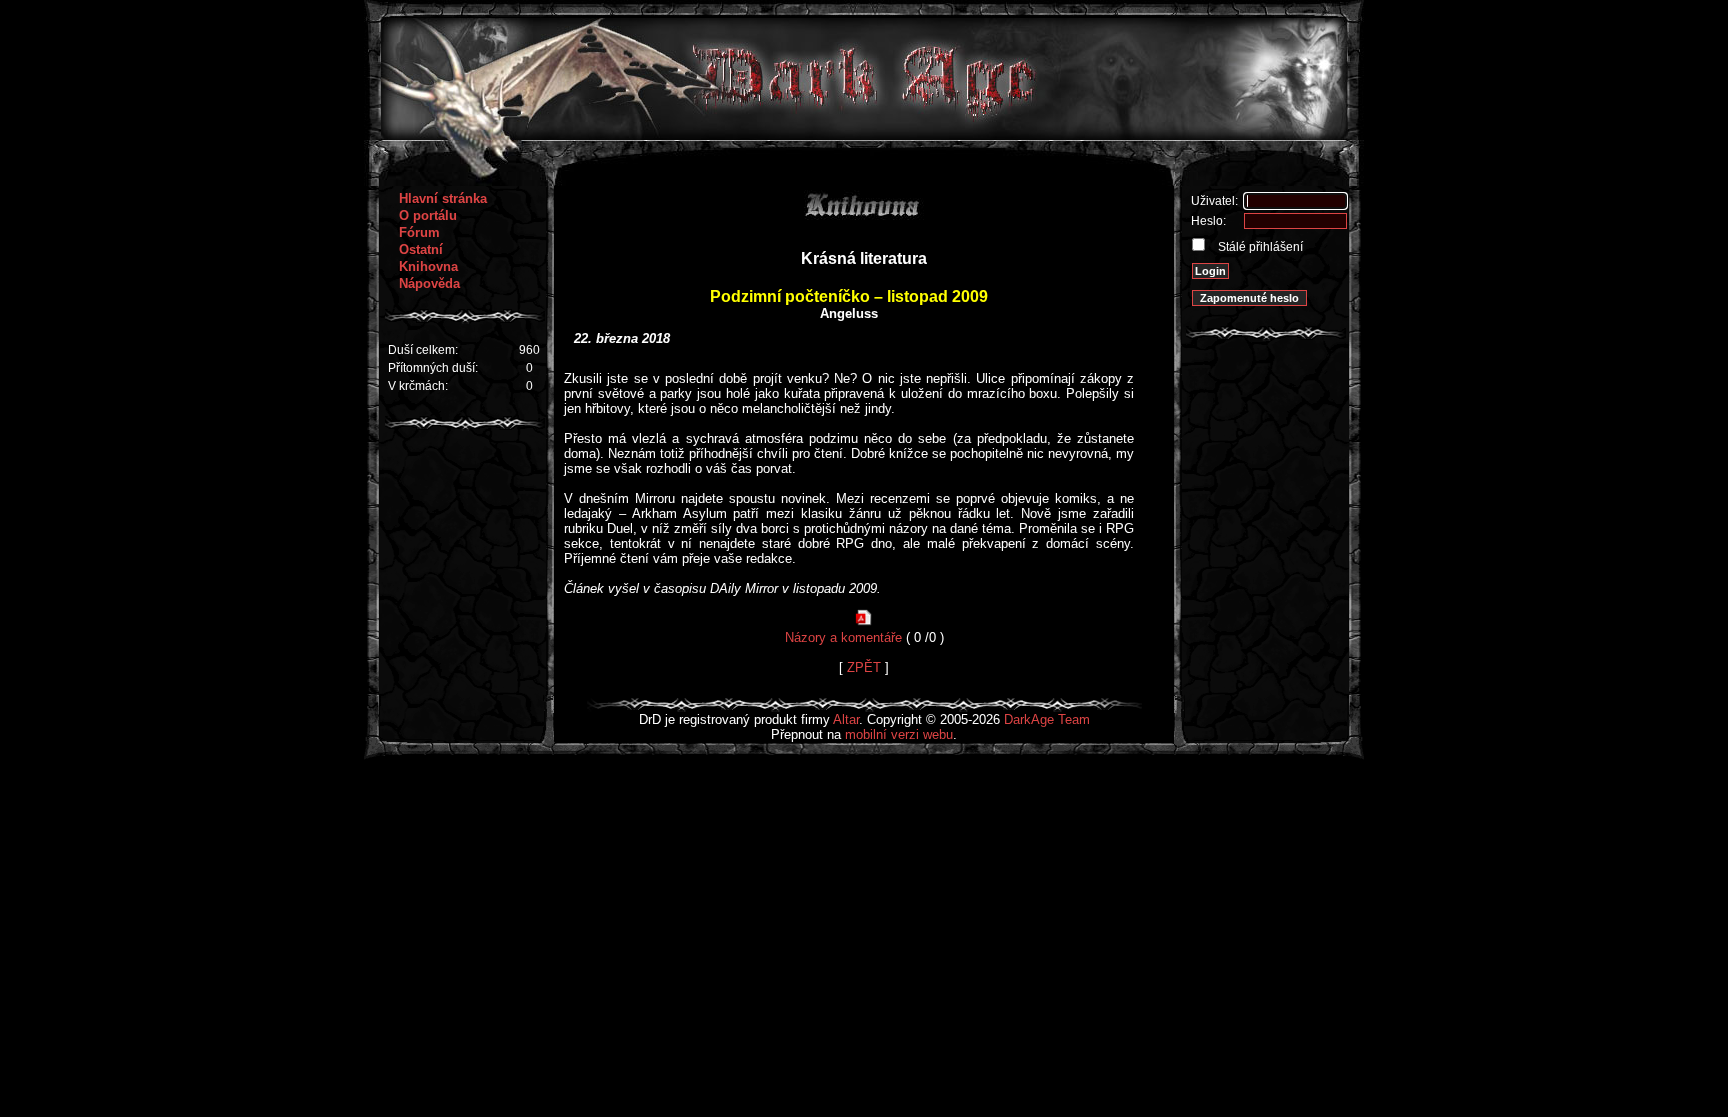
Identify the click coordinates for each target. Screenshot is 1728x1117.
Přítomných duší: (433, 368)
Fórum (419, 232)
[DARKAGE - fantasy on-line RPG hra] (864, 135)
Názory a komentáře (843, 637)
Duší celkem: (423, 350)
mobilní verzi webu (899, 734)
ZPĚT (864, 667)
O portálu (428, 215)
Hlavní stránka (443, 198)
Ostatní (421, 249)
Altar (846, 719)
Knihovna (428, 266)
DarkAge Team (1047, 719)
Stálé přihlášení (1259, 247)
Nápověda (429, 283)
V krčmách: (418, 386)
